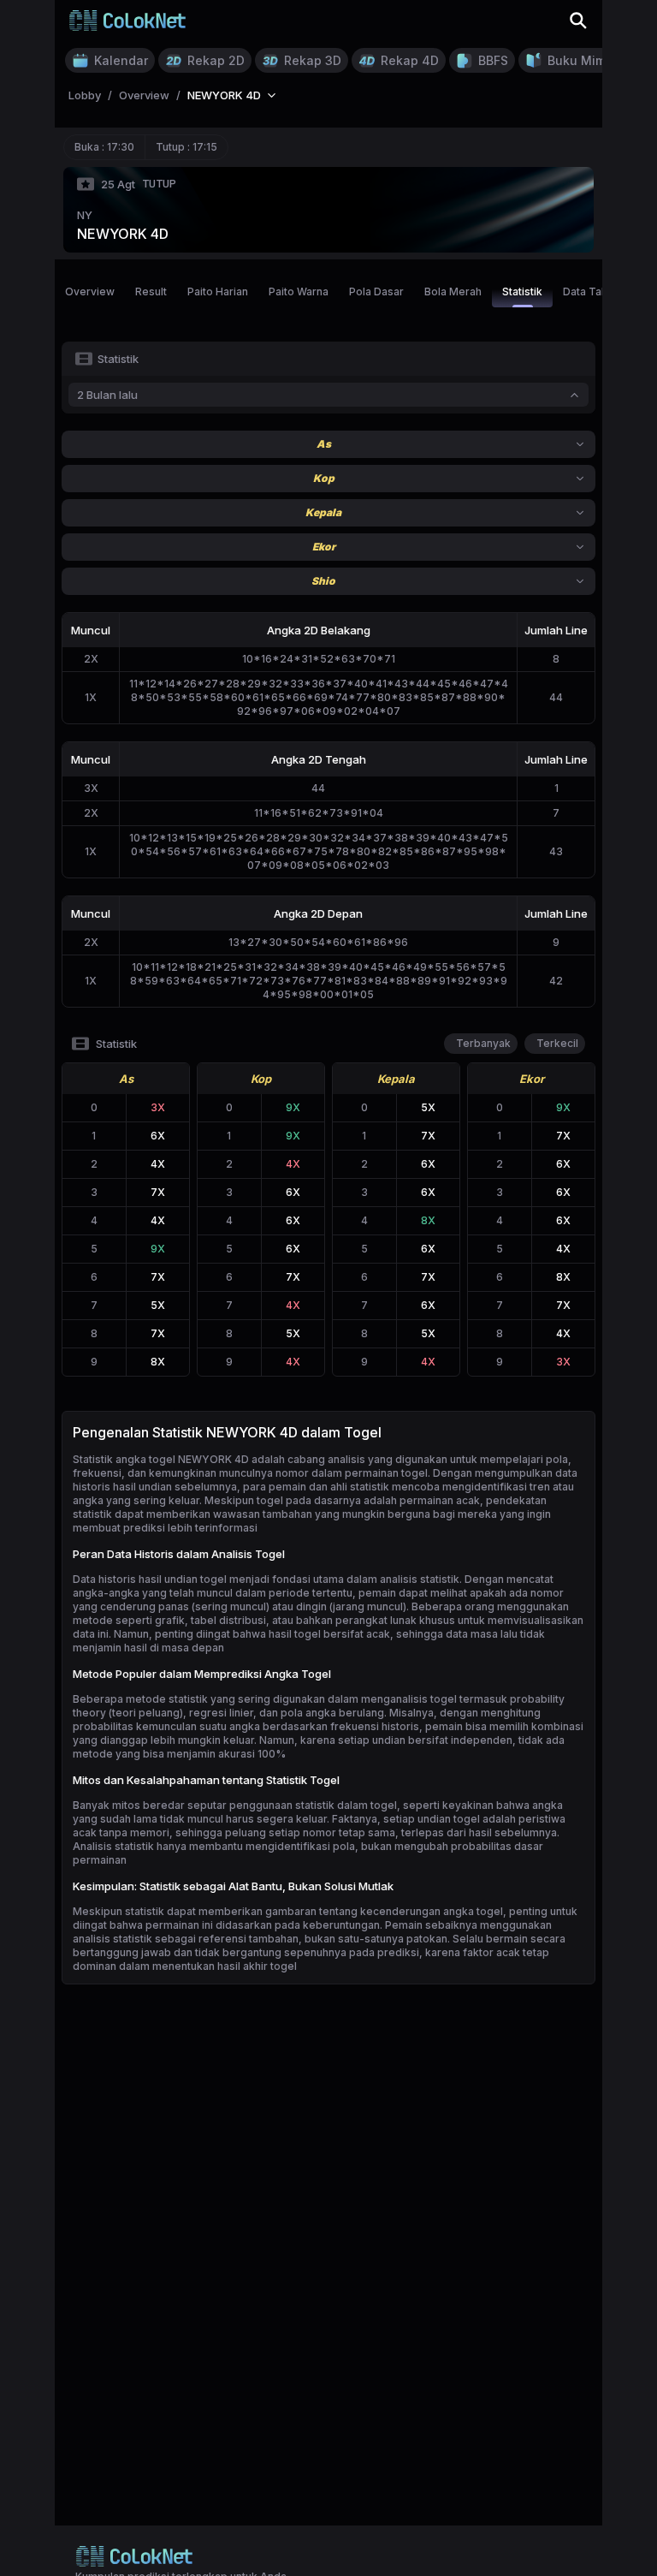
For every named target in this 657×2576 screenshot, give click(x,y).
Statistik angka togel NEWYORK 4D (161, 1459)
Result (151, 292)
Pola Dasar (376, 292)
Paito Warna (299, 292)
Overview (90, 292)
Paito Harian (218, 292)
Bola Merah (453, 292)
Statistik (522, 292)
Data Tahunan (597, 292)
